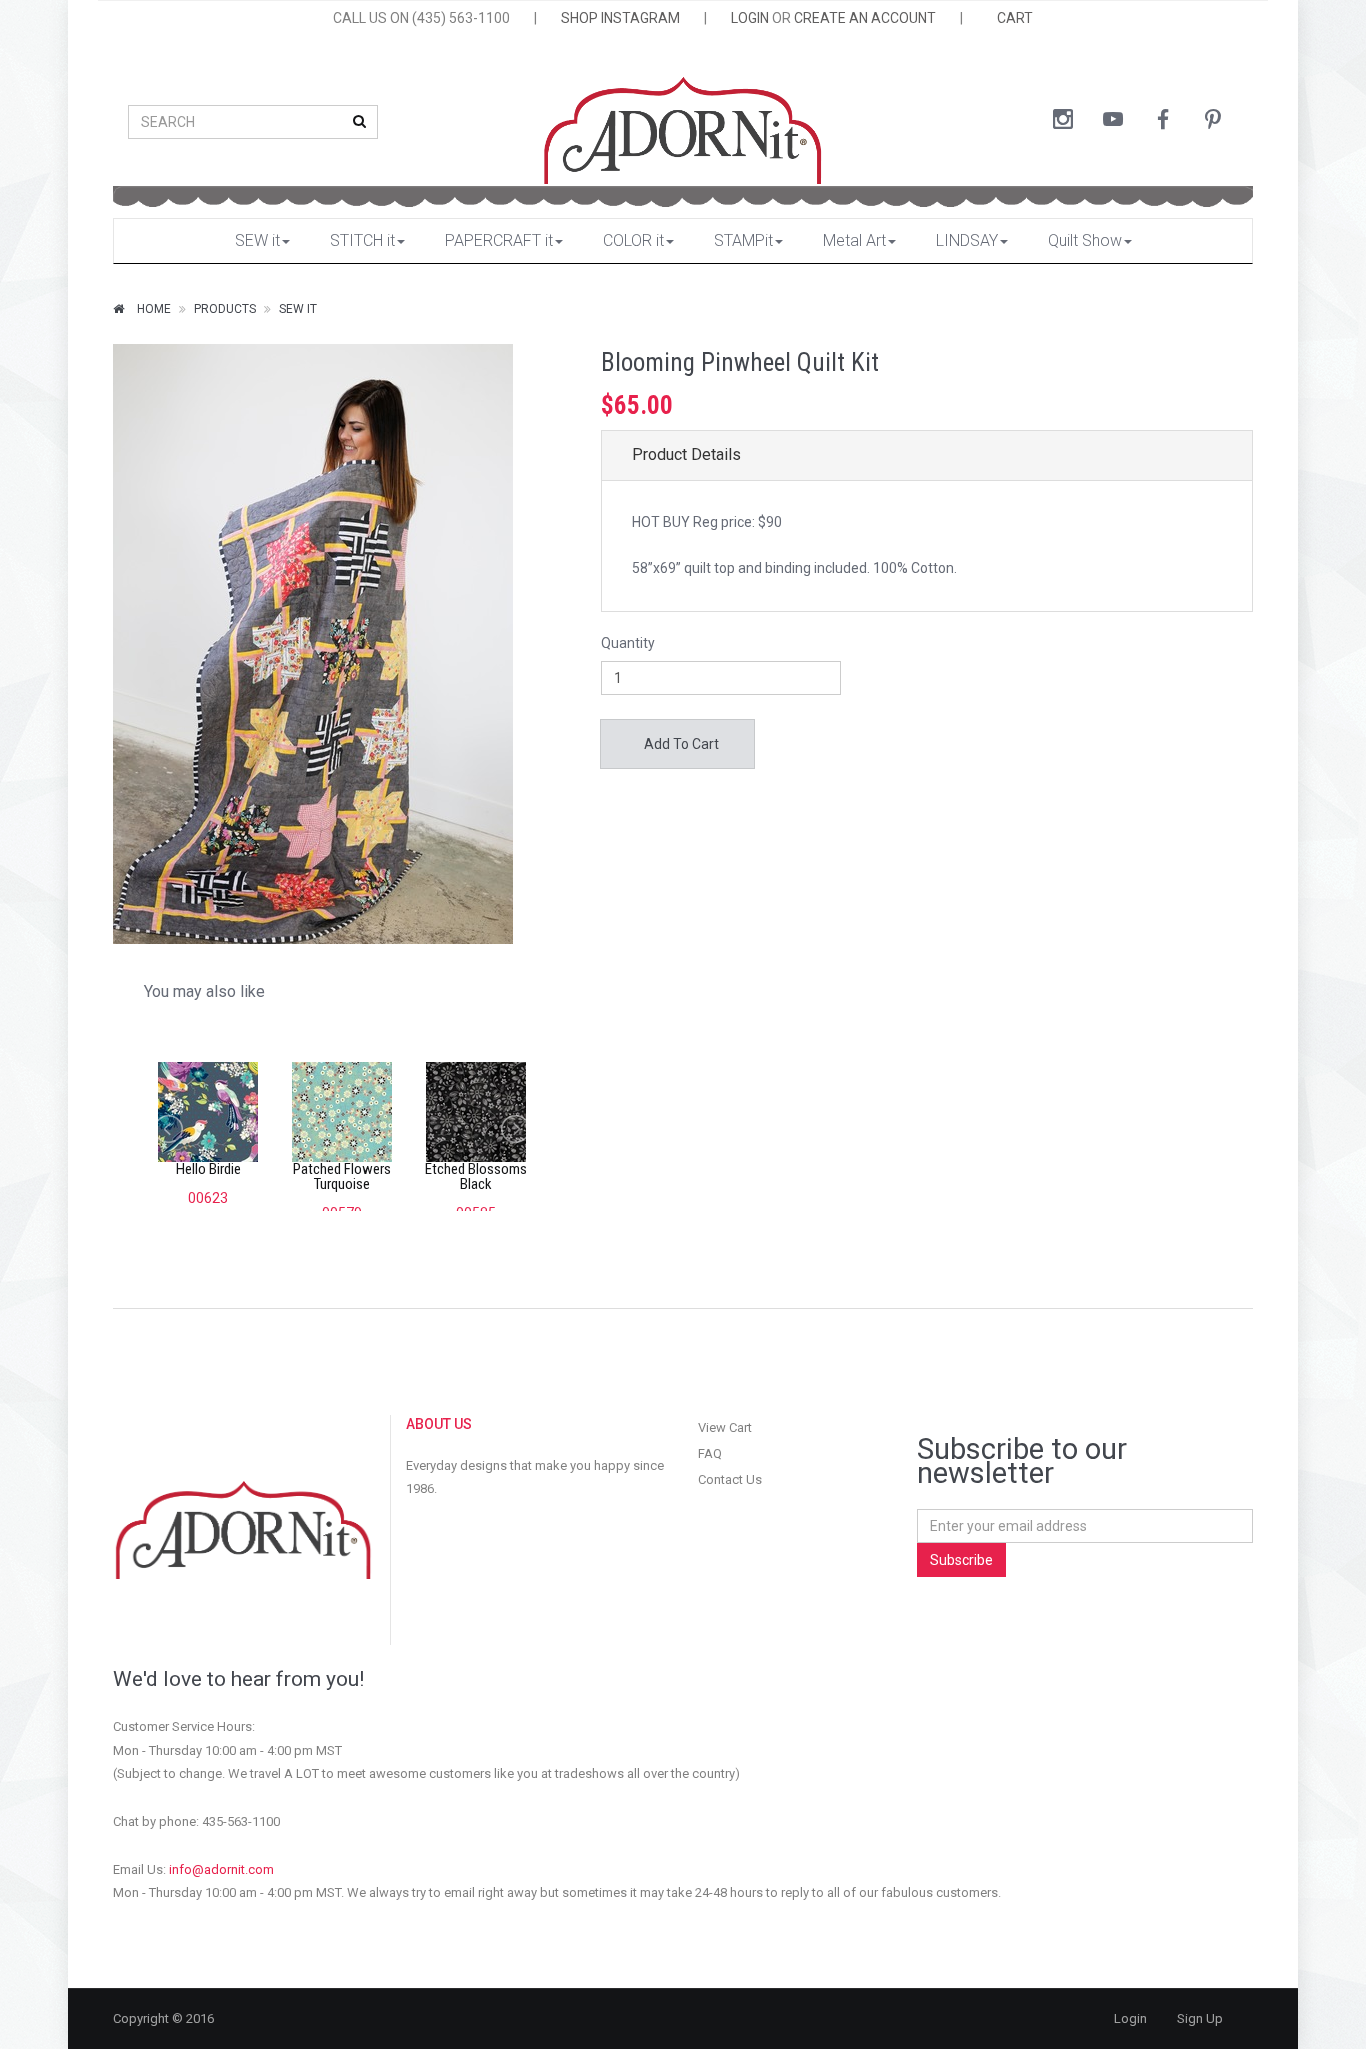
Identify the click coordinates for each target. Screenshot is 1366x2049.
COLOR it (633, 240)
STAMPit (743, 240)
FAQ (710, 1453)
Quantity (628, 643)
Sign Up (1200, 2018)
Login (1130, 2018)
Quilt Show (1085, 240)
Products (225, 309)
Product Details (686, 454)
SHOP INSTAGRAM (620, 18)
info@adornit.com (221, 1869)
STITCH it (362, 240)
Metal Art (854, 240)
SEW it (257, 240)
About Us (439, 1424)
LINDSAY (967, 240)
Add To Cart (680, 744)
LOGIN (750, 18)
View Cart (725, 1427)
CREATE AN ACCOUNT (865, 18)
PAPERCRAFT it (499, 240)
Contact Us (730, 1479)
